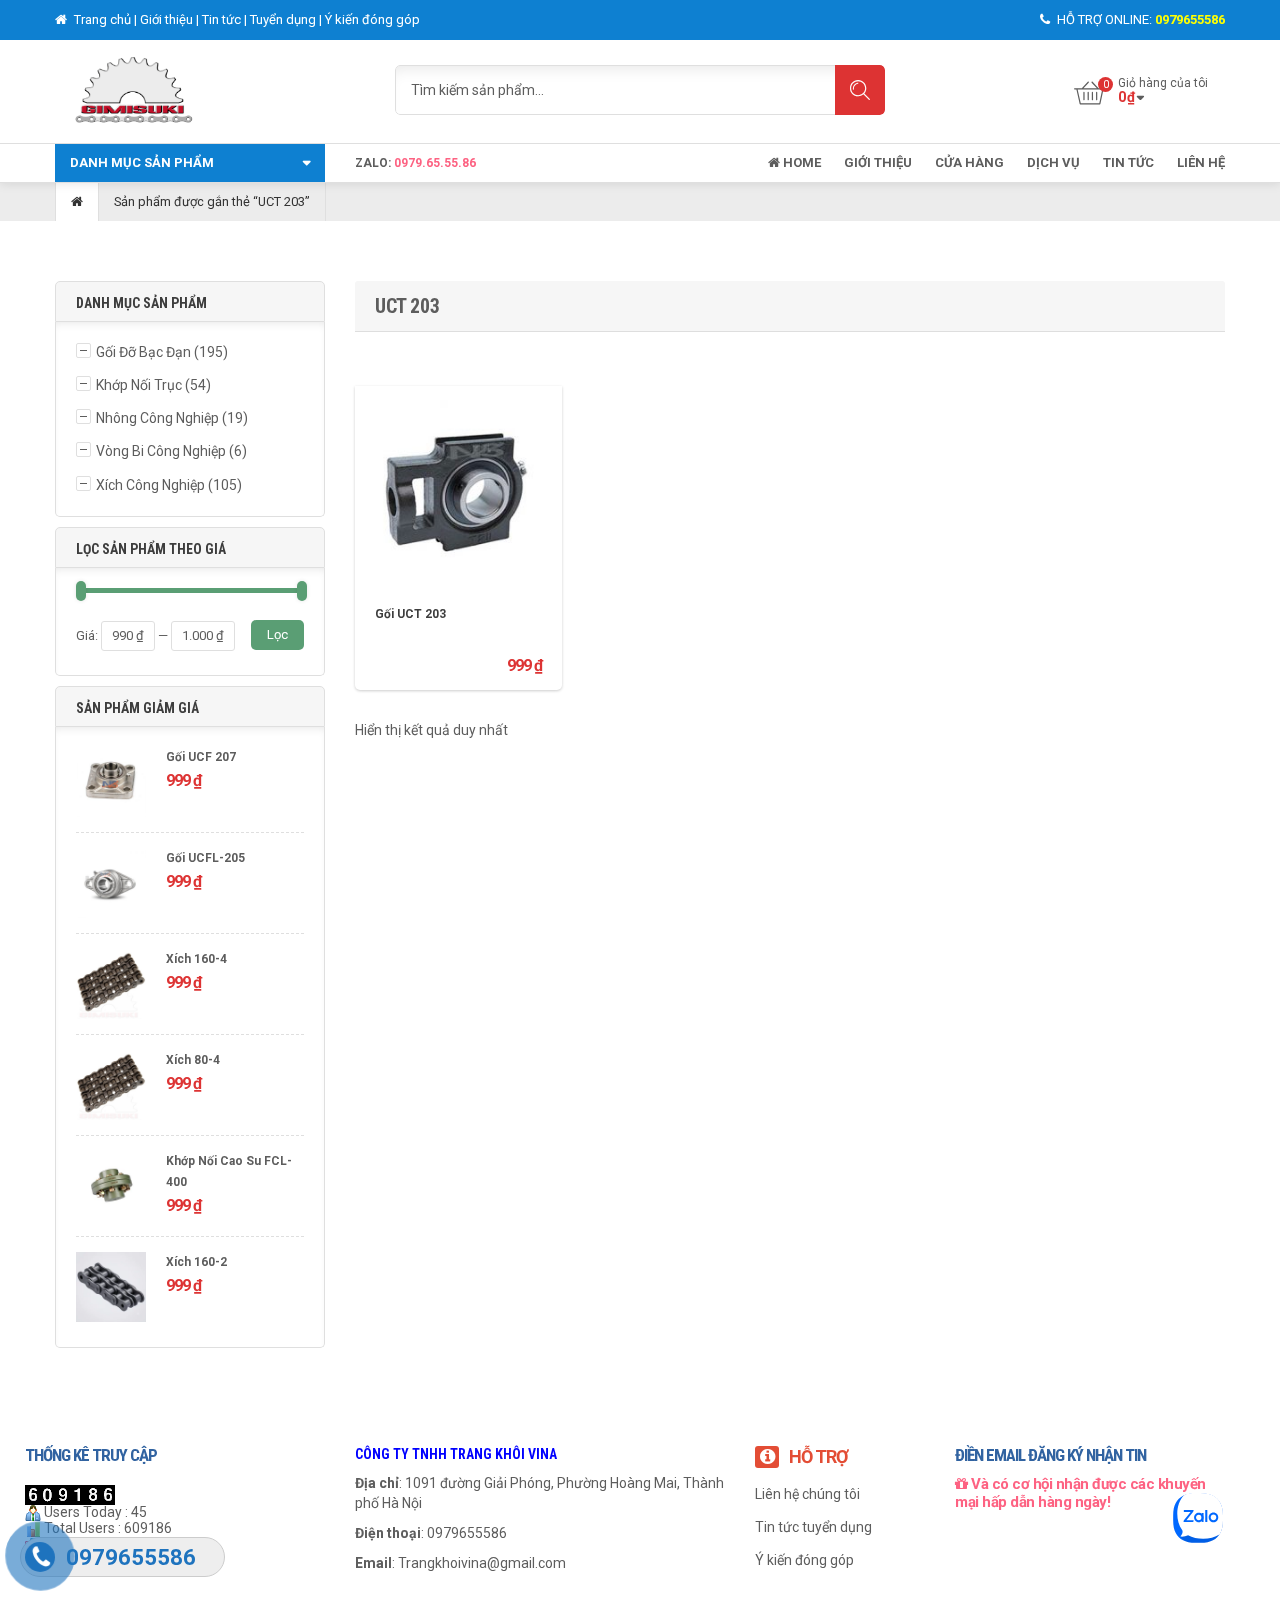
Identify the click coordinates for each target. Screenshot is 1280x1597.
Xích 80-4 (193, 1060)
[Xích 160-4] (111, 986)
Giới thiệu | (171, 19)
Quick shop (459, 473)
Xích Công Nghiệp (150, 485)
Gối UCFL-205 (205, 858)
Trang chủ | (105, 19)
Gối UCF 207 (201, 757)
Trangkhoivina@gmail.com (482, 1563)
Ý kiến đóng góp (372, 19)
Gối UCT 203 (410, 614)
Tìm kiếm (860, 90)
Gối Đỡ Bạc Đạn (143, 352)
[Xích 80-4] (111, 1087)
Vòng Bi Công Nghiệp (161, 451)
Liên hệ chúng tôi (807, 1494)
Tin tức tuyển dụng (813, 1527)
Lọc (277, 634)
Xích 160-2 (196, 1262)
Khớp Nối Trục (139, 385)
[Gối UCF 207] (111, 784)
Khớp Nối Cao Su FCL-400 (229, 1171)
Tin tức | (226, 19)
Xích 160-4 (196, 959)
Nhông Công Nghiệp (157, 418)
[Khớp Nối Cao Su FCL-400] (111, 1188)
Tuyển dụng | (287, 19)
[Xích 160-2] (111, 1289)
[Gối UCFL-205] (111, 885)
